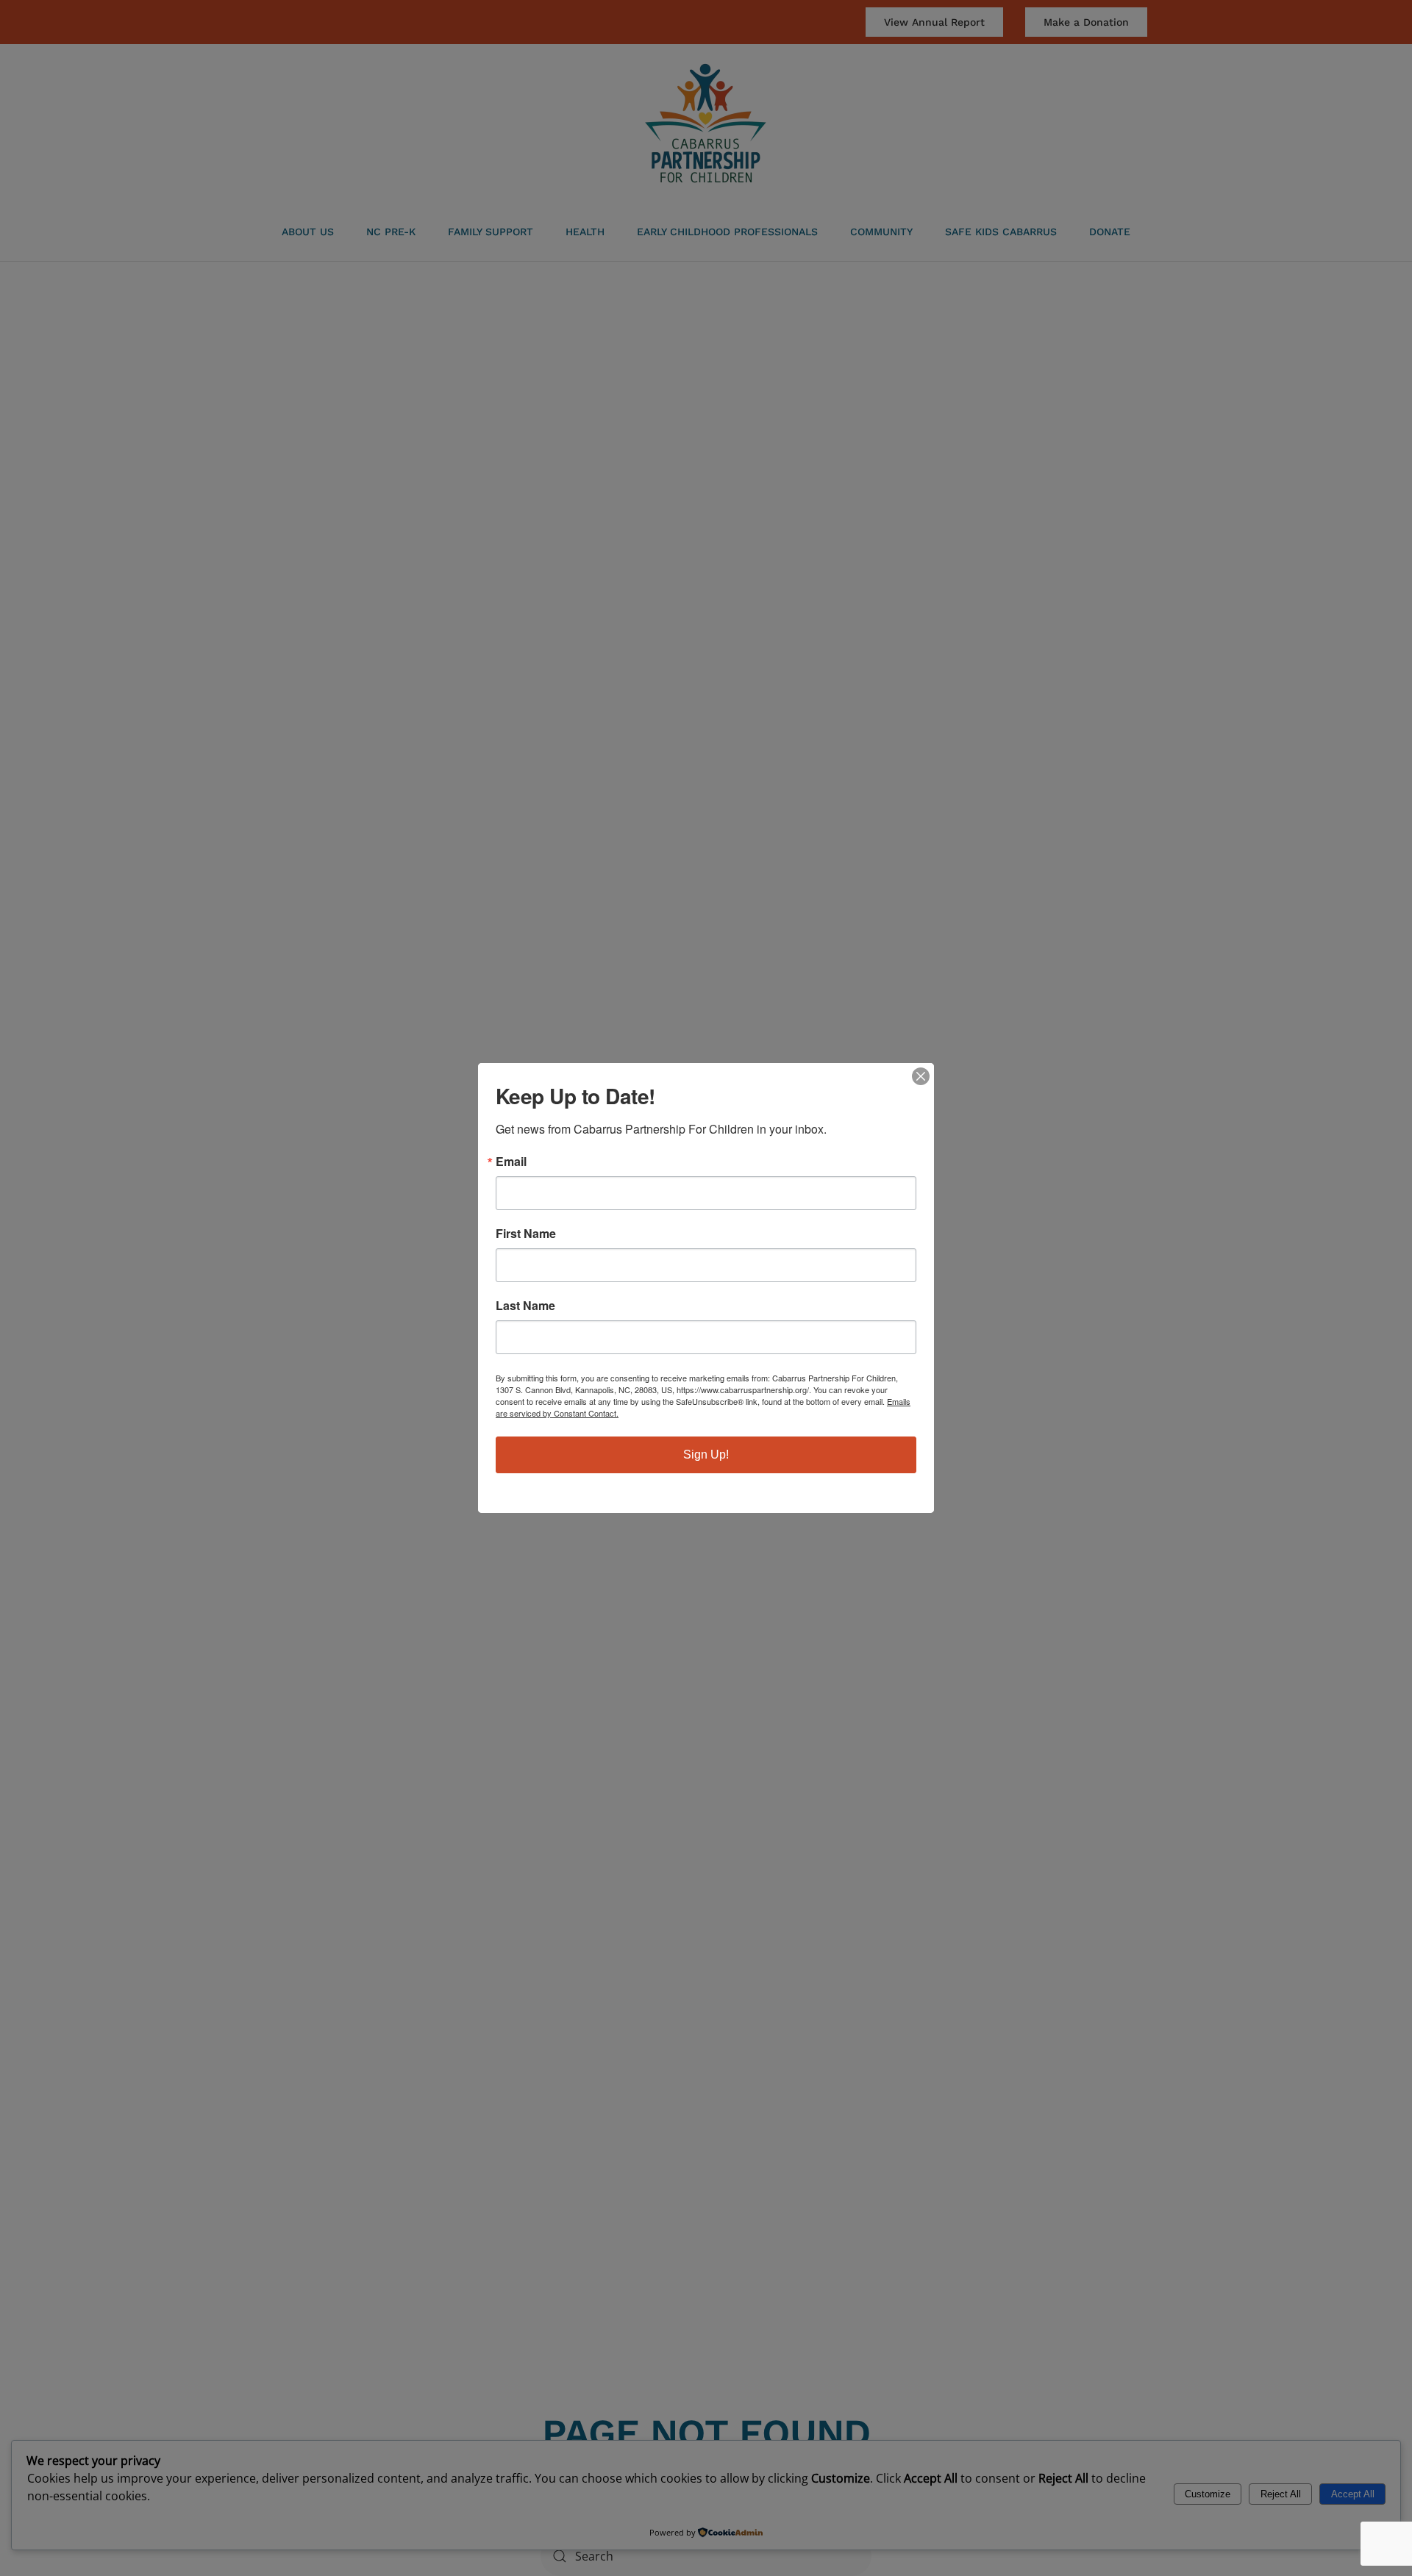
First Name (526, 1234)
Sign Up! (706, 1455)
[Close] (921, 1076)
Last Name (525, 1306)
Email (511, 1162)
